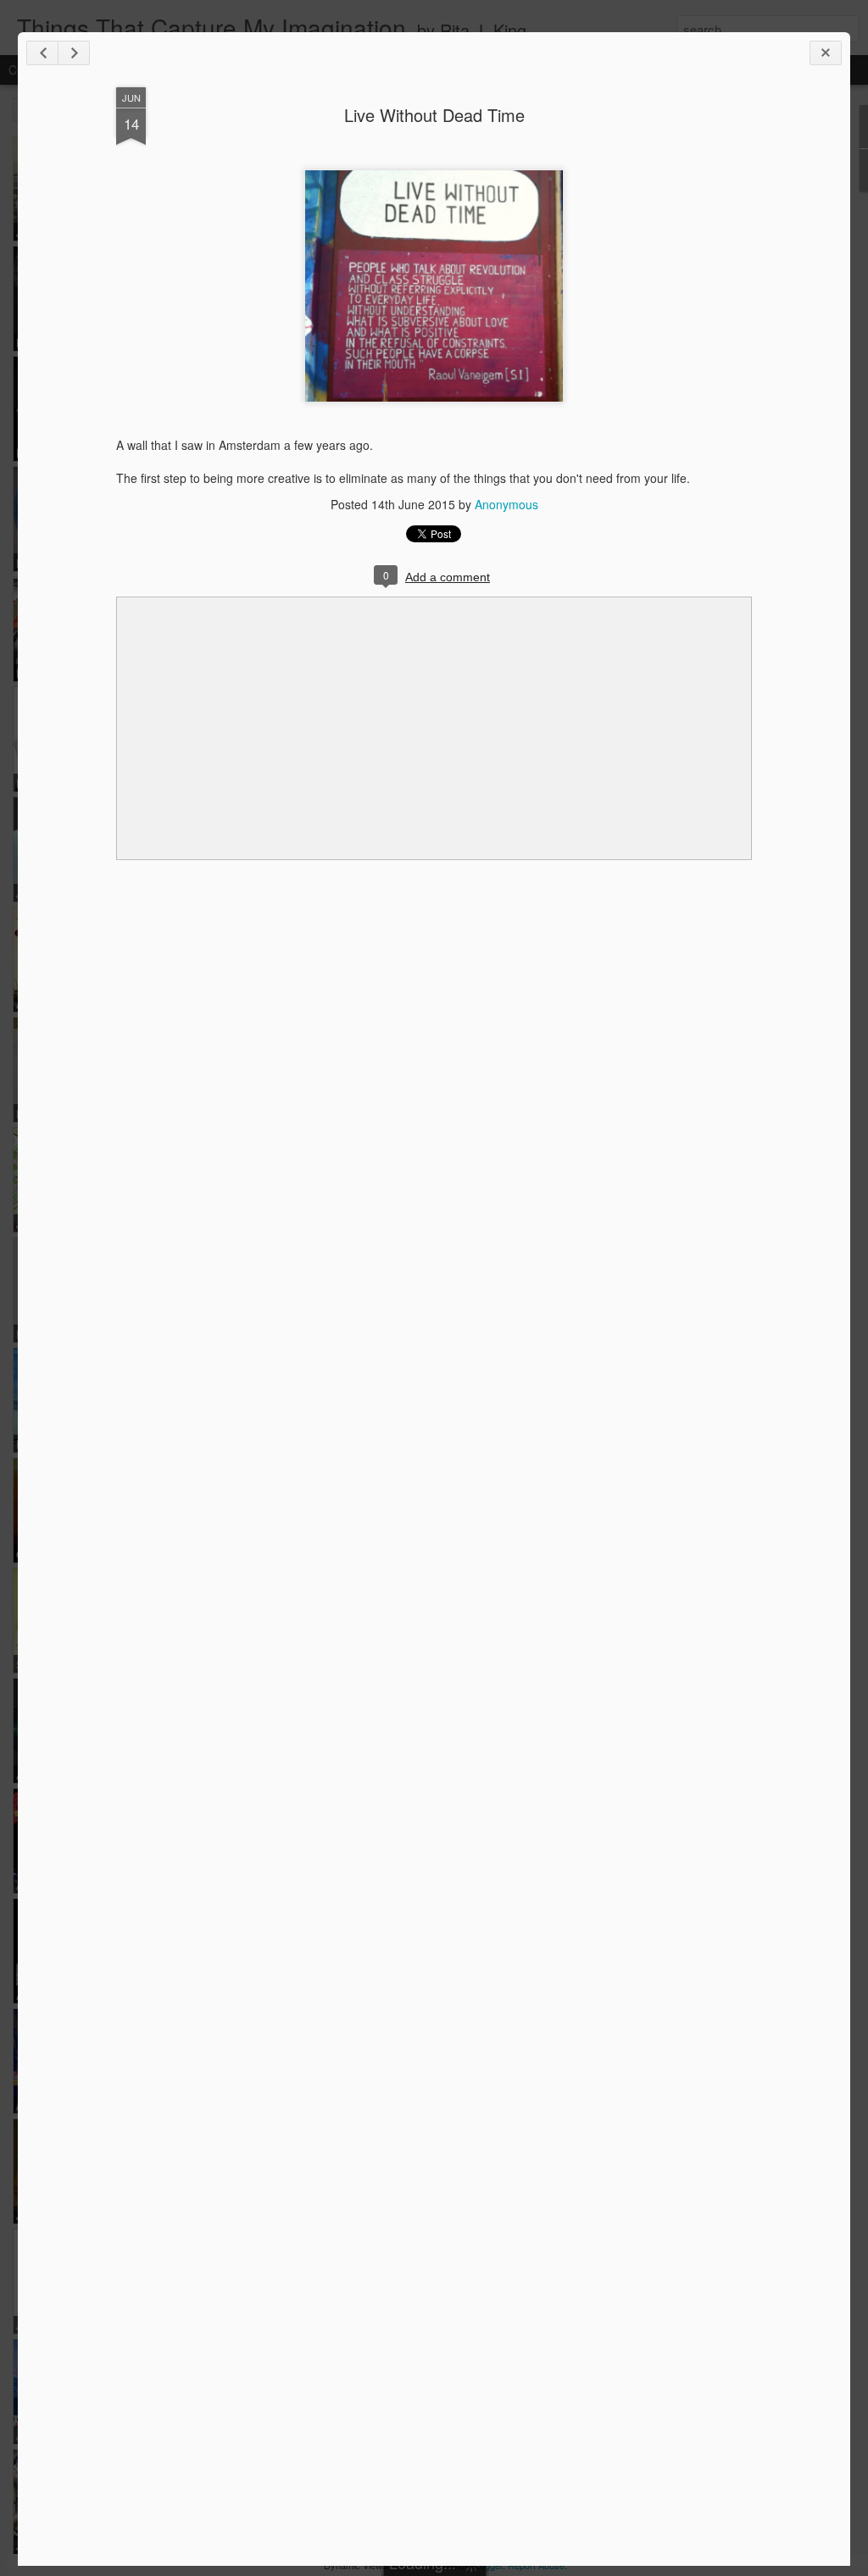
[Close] (826, 53)
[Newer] (42, 53)
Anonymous (506, 504)
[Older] (74, 53)
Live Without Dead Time (434, 115)
